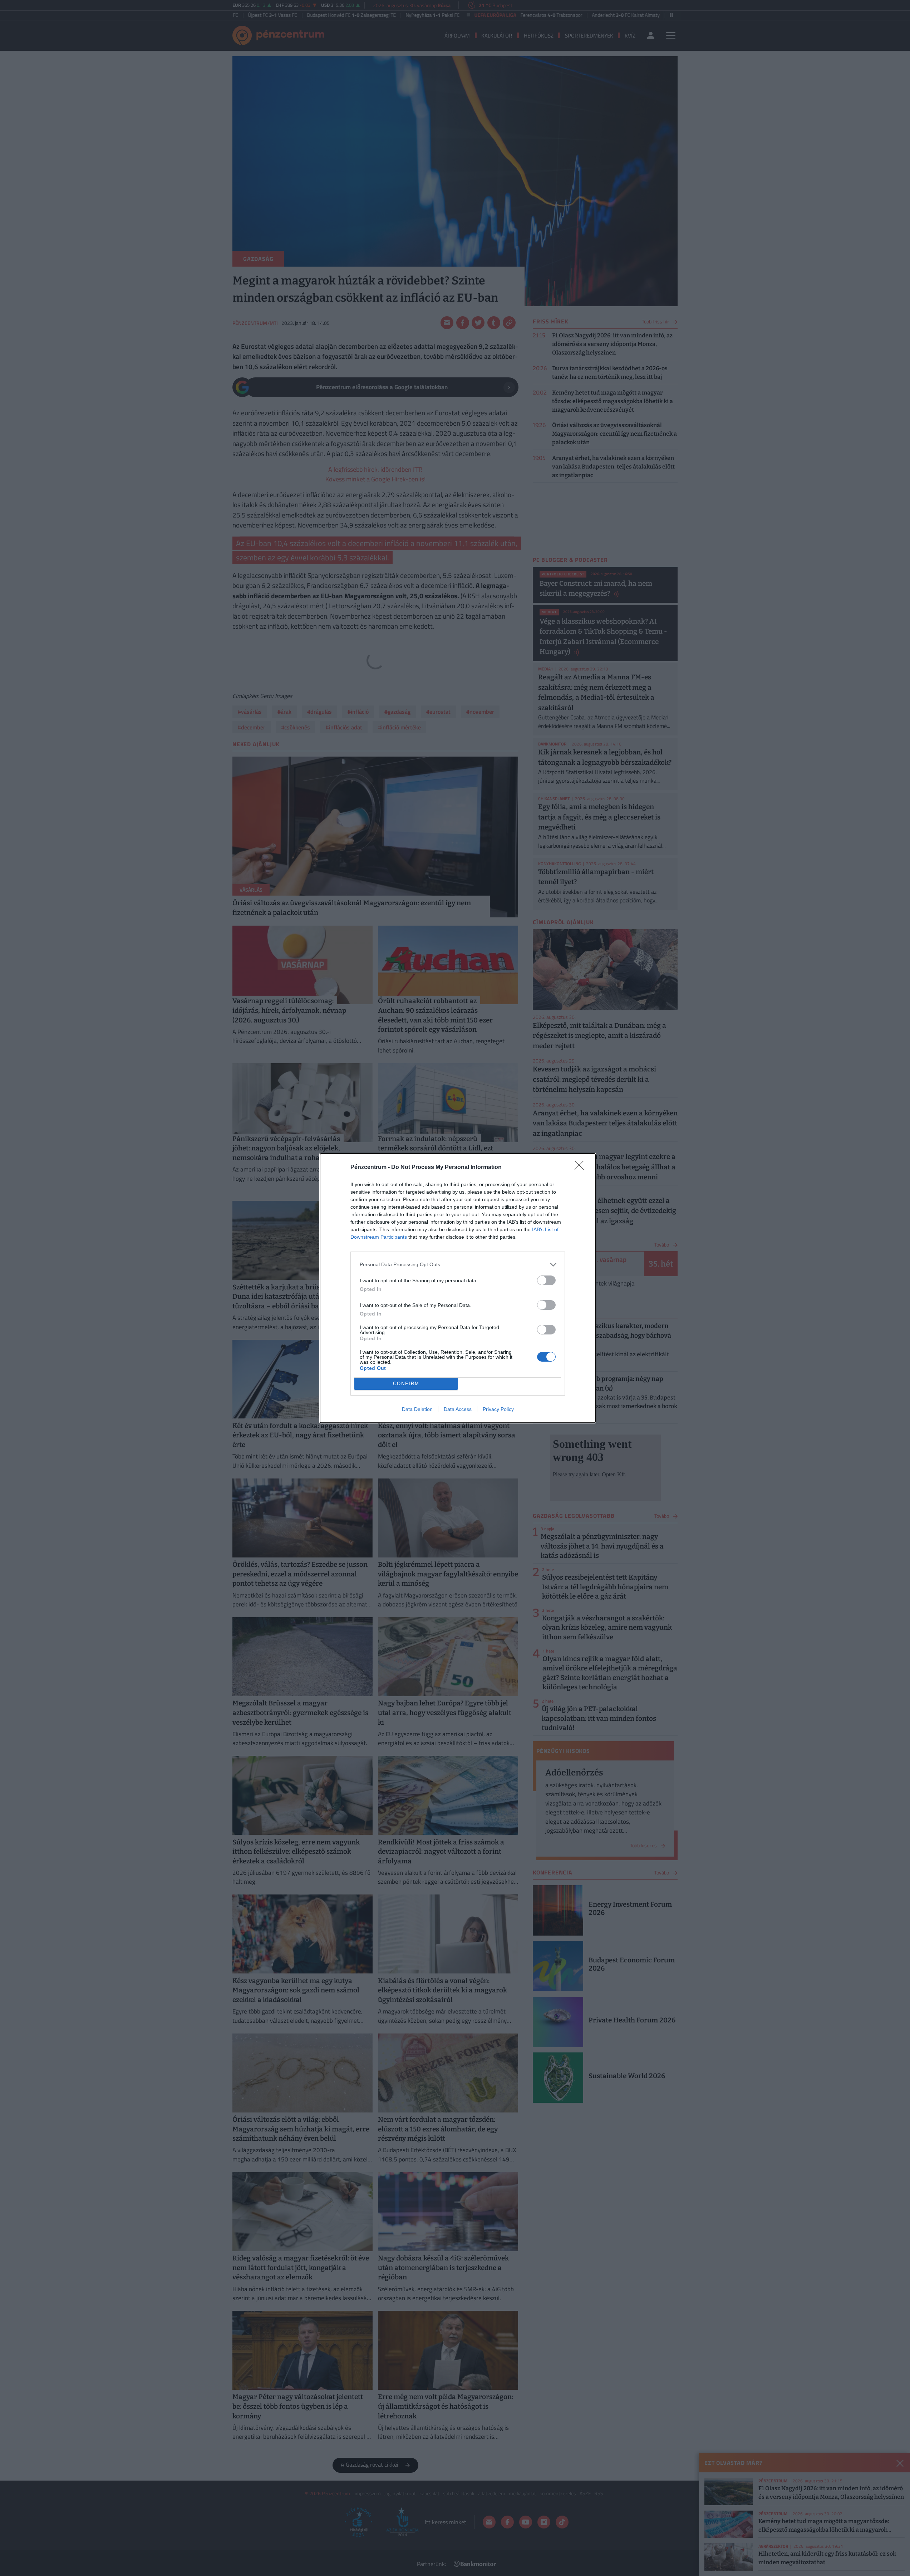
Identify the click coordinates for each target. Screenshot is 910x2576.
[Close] (581, 1168)
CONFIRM (406, 1384)
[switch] (546, 1280)
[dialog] (458, 1288)
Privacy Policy (498, 1409)
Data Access (458, 1409)
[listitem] (458, 1265)
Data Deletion (417, 1409)
